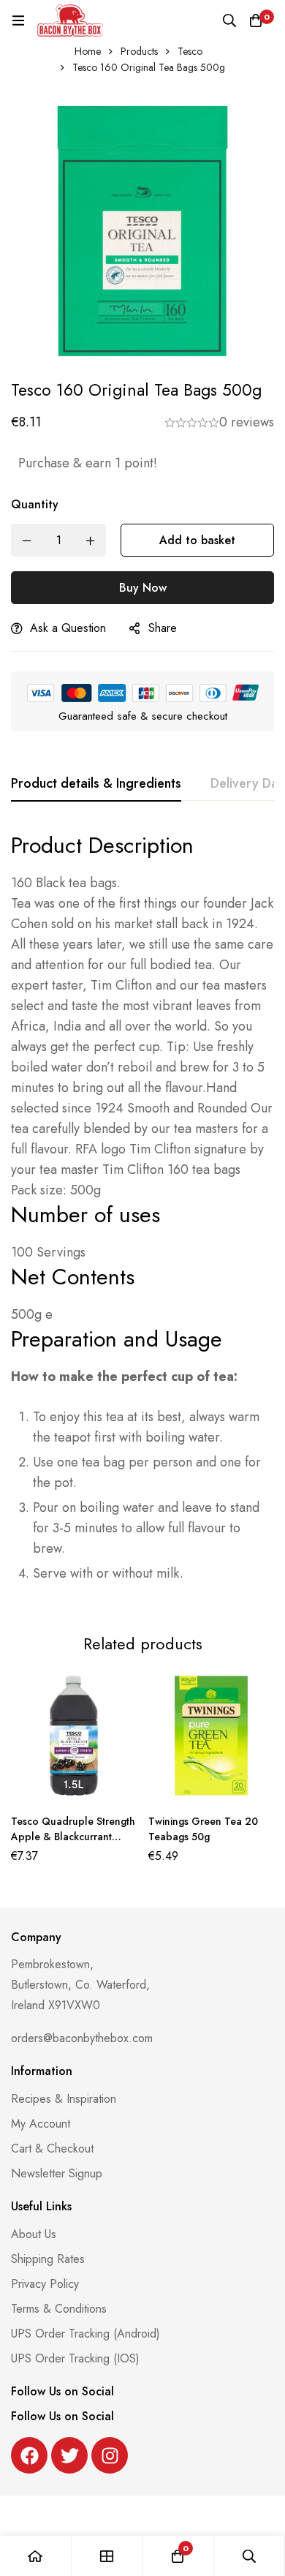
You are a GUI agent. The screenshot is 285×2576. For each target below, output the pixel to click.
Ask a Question (68, 628)
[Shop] (107, 2556)
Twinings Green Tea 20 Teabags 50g (203, 1829)
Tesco (190, 51)
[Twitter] (69, 2455)
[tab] (96, 784)
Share (163, 628)
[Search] (229, 20)
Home (88, 51)
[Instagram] (110, 2455)
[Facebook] (29, 2455)
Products (139, 51)
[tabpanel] (142, 1214)
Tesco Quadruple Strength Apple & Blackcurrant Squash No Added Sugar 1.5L (73, 1844)
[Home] (36, 2556)
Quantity (35, 504)
